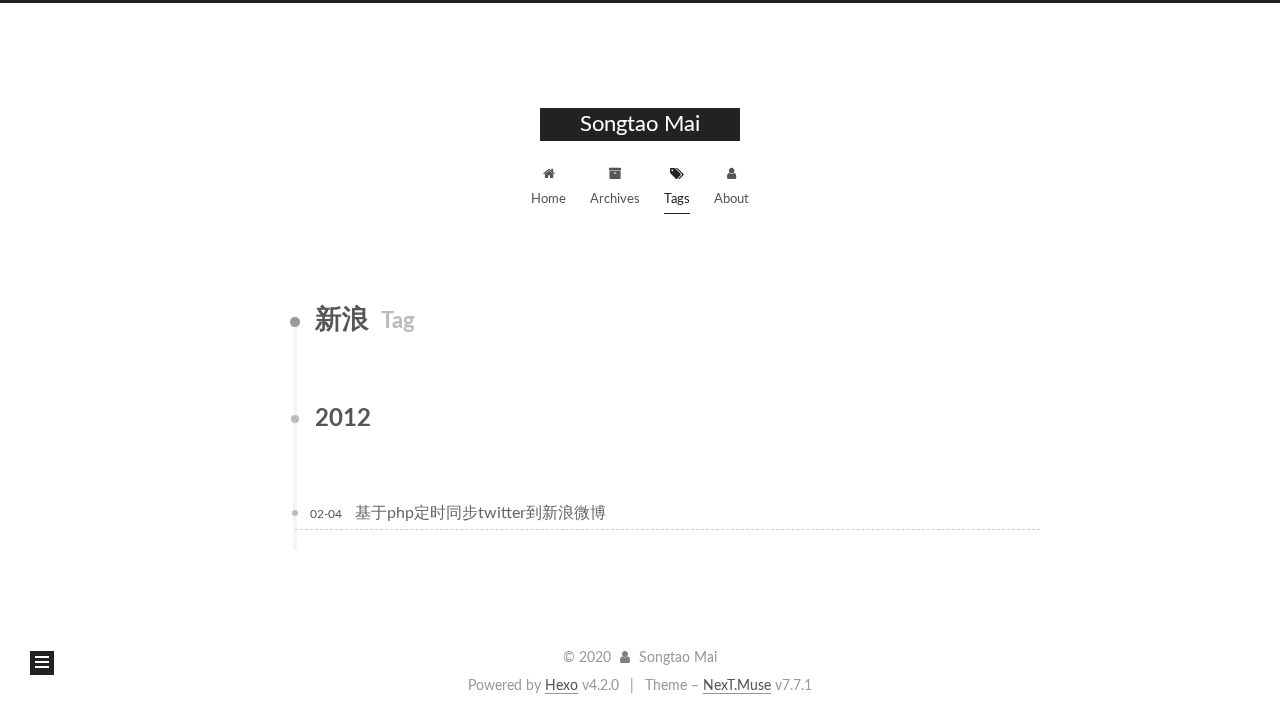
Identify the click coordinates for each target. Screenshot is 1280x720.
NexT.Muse (737, 686)
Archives (615, 199)
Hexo (561, 686)
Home (548, 199)
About (731, 199)
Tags (677, 199)
